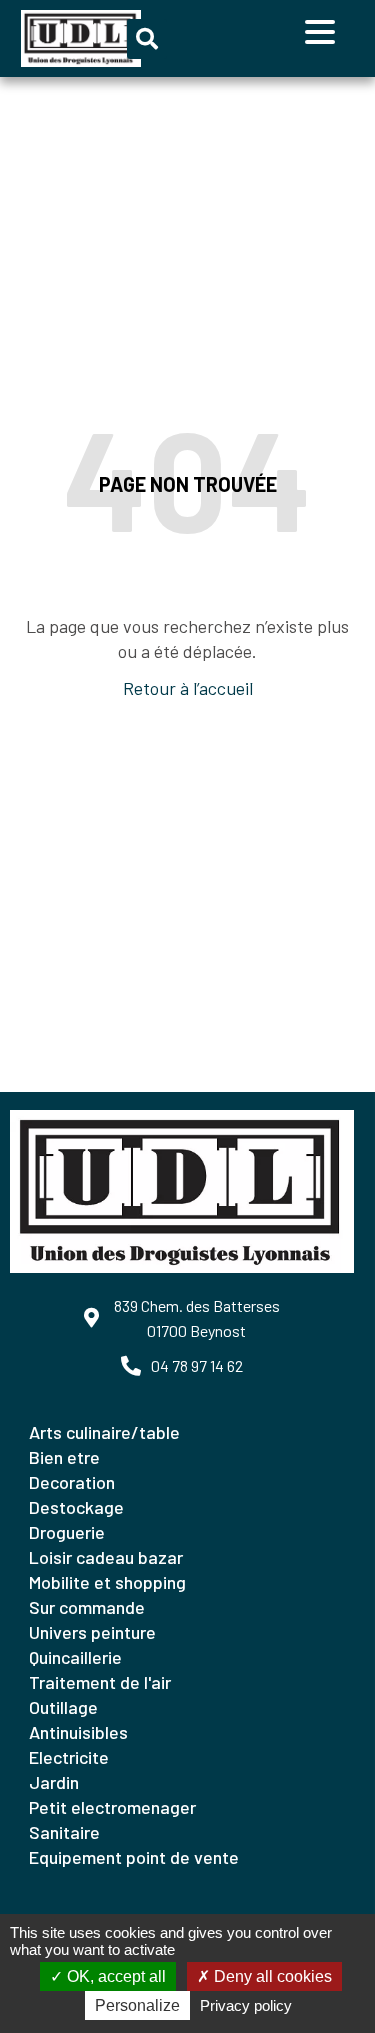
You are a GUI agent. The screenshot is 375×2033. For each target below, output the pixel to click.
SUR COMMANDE (87, 1607)
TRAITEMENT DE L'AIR (100, 1682)
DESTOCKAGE (76, 1507)
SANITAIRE (64, 1832)
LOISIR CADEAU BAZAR (106, 1557)
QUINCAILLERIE (75, 1657)
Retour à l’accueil (188, 688)
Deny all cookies (271, 1976)
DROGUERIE (67, 1532)
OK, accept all (114, 1976)
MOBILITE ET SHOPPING (107, 1582)
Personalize (137, 2005)
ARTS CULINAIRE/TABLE (104, 1432)
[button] (147, 39)
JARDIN (54, 1782)
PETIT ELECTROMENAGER (112, 1807)
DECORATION (72, 1482)
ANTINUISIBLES (78, 1732)
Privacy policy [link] (246, 2005)
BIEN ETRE (64, 1457)
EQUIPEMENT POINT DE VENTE (134, 1857)
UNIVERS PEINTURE (92, 1632)
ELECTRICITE (69, 1757)
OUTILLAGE (63, 1707)
